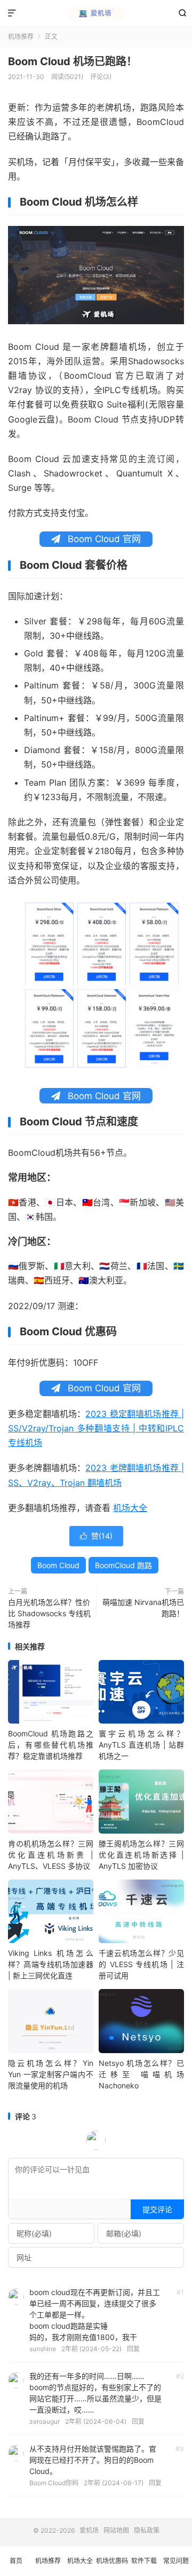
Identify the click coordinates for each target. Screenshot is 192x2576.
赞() (96, 1536)
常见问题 (176, 2561)
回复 (133, 2349)
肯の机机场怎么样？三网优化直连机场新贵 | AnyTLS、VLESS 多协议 (51, 1855)
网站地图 (116, 2530)
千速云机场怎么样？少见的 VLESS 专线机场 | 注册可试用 (141, 1964)
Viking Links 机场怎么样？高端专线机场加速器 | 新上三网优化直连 (51, 1964)
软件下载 (144, 2561)
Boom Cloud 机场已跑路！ (73, 61)
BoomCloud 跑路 (123, 1565)
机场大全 (130, 1508)
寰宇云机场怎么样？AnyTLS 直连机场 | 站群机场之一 (141, 1745)
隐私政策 (147, 2530)
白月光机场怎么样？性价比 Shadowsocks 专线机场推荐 (49, 1613)
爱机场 (96, 13)
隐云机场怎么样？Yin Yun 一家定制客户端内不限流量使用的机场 (51, 2074)
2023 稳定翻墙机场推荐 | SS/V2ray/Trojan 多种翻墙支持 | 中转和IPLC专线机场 (96, 1428)
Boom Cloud (58, 1565)
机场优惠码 (112, 2561)
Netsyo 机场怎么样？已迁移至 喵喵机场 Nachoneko (141, 2074)
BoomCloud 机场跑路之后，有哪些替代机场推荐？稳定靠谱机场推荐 (51, 1745)
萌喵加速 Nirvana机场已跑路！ (143, 1608)
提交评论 (157, 2209)
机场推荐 (21, 37)
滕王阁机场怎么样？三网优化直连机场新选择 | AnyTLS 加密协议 (141, 1855)
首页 (16, 2561)
